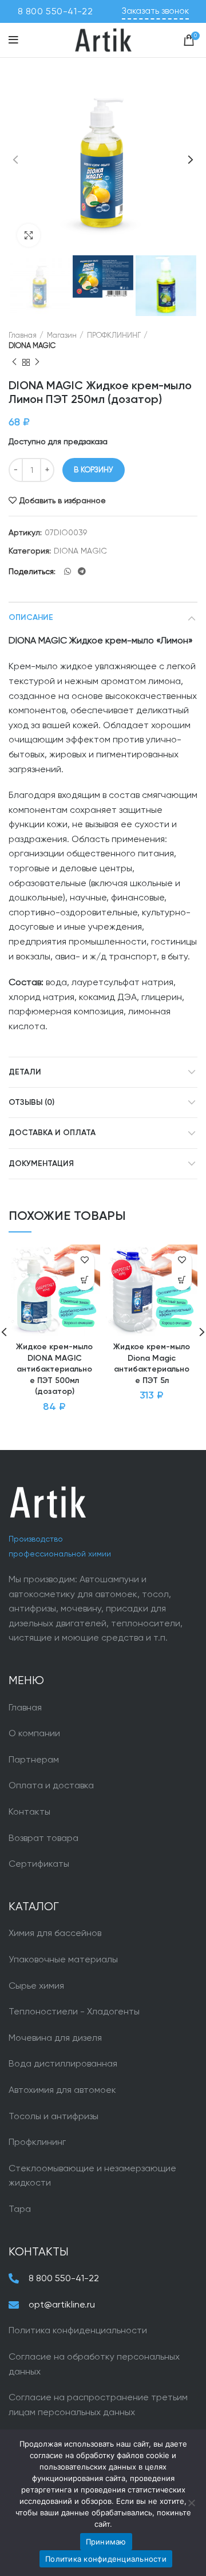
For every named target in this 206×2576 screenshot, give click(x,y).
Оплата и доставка (51, 1785)
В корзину (94, 470)
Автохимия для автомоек (62, 2090)
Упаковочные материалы (63, 1959)
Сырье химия (36, 1986)
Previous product (14, 362)
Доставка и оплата (52, 1133)
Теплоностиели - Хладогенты (74, 2011)
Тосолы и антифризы (54, 2116)
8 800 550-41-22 (56, 11)
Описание (31, 618)
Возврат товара (43, 1838)
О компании (34, 1733)
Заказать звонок (155, 11)
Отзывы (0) (31, 1103)
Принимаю (106, 2542)
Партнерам (34, 1759)
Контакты (29, 1812)
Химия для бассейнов (55, 1933)
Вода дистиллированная (63, 2063)
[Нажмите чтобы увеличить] (29, 235)
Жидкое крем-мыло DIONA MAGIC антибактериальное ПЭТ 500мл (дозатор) (54, 1369)
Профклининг (37, 2142)
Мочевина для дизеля (55, 2038)
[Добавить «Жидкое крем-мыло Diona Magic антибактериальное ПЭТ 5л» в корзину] (182, 1280)
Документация (41, 1164)
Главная (23, 335)
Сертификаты (39, 1864)
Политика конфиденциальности (78, 2330)
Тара (20, 2209)
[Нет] (192, 2503)
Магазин (62, 335)
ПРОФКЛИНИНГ (114, 335)
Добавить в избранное (63, 500)
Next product (37, 362)
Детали (25, 1072)
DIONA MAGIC (32, 345)
